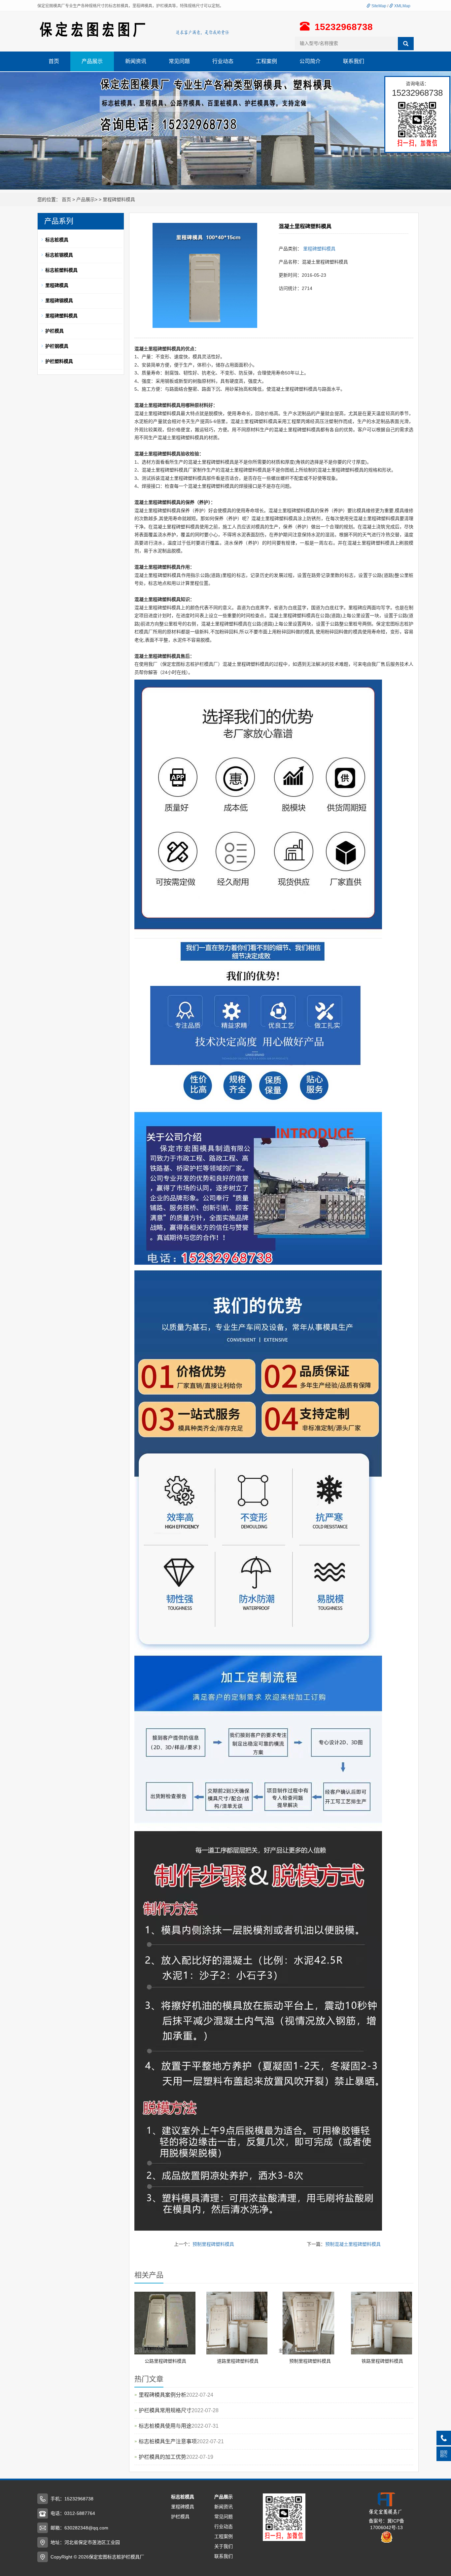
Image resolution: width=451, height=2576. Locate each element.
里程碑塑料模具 (119, 199)
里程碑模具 (183, 2507)
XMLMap (402, 6)
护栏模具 (180, 2517)
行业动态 (223, 61)
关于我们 (224, 2546)
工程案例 (266, 61)
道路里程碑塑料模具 (238, 2361)
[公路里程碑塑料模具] (165, 2323)
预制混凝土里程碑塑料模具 (353, 2244)
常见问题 (179, 61)
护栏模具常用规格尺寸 (165, 2410)
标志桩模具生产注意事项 (168, 2441)
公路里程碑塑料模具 (165, 2361)
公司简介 (310, 61)
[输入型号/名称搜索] (406, 44)
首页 (54, 61)
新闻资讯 (136, 61)
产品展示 (92, 61)
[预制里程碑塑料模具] (309, 2323)
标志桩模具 (183, 2497)
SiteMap (378, 6)
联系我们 (354, 61)
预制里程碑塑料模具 (213, 2244)
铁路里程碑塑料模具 (382, 2361)
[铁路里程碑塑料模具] (382, 2323)
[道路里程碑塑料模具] (237, 2323)
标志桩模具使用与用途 (165, 2426)
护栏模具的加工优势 (162, 2457)
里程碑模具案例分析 (162, 2395)
